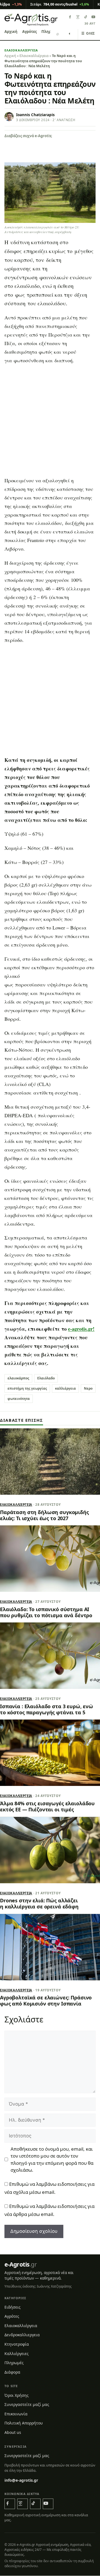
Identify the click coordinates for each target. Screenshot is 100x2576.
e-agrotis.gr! (81, 1329)
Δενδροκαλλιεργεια (22, 2335)
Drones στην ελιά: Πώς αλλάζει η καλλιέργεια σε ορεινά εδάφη (39, 1903)
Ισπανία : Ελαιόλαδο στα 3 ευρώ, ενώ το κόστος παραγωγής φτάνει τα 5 (47, 1709)
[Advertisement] (50, 422)
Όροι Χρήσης (17, 2395)
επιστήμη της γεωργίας (27, 1388)
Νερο (88, 1388)
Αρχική (11, 32)
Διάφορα (12, 2372)
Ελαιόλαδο (46, 1378)
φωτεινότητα (19, 1399)
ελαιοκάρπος (18, 1378)
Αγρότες (29, 32)
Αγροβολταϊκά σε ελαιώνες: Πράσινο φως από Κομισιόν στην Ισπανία (46, 2001)
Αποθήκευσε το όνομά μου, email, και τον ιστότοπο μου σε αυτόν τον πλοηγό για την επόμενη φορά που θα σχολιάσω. (52, 2159)
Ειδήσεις (12, 2307)
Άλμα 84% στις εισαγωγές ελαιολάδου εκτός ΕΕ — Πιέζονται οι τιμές (47, 1806)
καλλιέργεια (65, 1388)
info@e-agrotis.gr (21, 2480)
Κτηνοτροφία (17, 2344)
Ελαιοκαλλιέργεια (21, 50)
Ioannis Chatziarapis (35, 115)
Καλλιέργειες (17, 2354)
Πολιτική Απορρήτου (24, 2423)
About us (13, 2432)
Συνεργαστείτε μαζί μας (27, 2405)
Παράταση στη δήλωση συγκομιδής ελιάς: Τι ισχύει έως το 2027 (44, 1515)
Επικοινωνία (16, 2414)
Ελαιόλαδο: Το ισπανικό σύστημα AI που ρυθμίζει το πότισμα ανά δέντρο (46, 1612)
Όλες (88, 33)
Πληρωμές (14, 2363)
